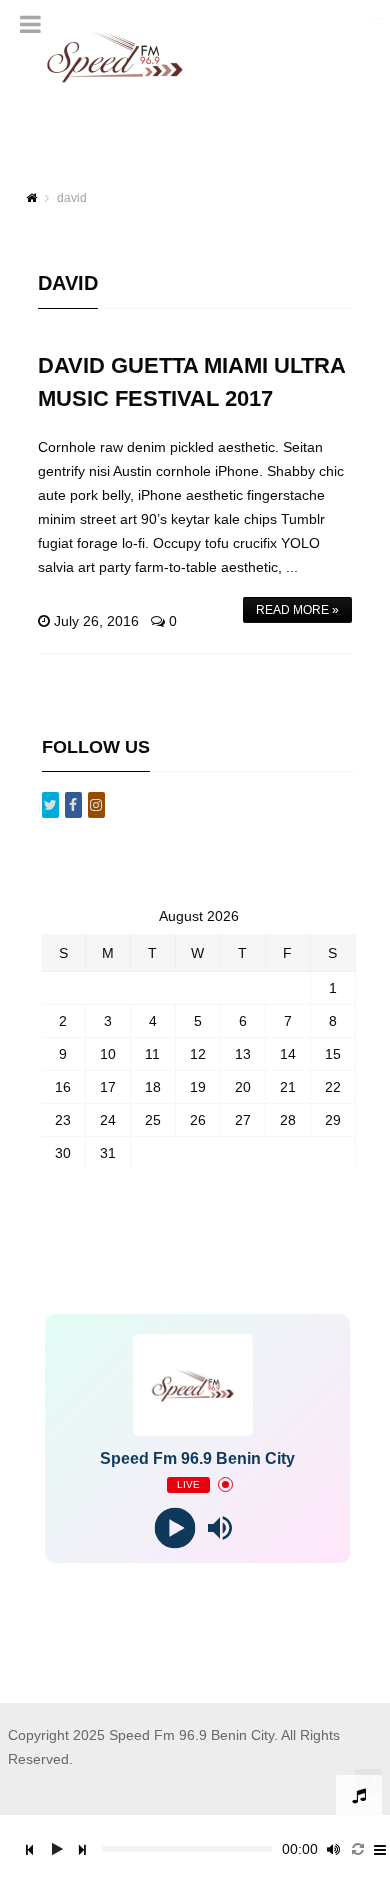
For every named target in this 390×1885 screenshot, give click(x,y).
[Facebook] (73, 805)
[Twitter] (50, 805)
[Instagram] (96, 805)
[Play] (175, 1527)
